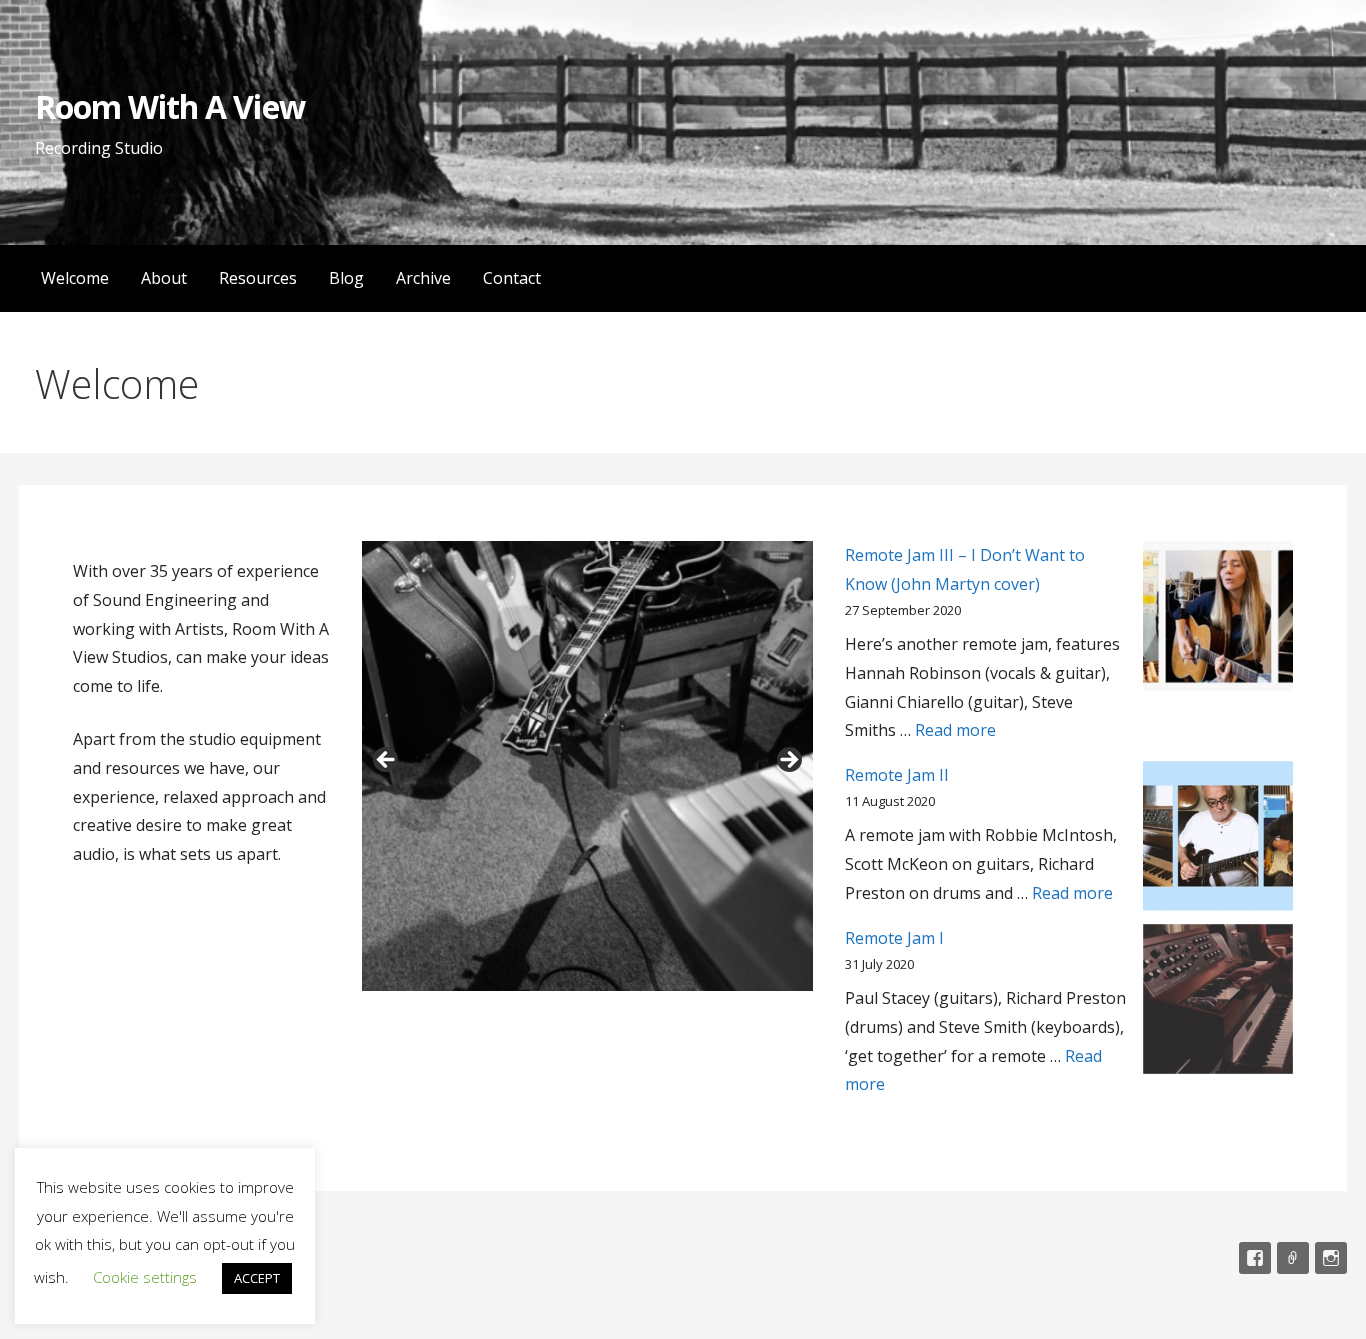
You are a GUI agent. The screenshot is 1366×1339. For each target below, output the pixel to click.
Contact (512, 278)
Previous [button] (387, 761)
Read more (955, 730)
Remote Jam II (897, 775)
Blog (346, 278)
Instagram (1331, 1258)
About (164, 278)
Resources (258, 278)
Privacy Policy (63, 1257)
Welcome (75, 278)
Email (1293, 1258)
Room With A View (170, 106)
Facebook (1255, 1258)
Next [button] (788, 761)
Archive (423, 278)
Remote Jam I (894, 938)
